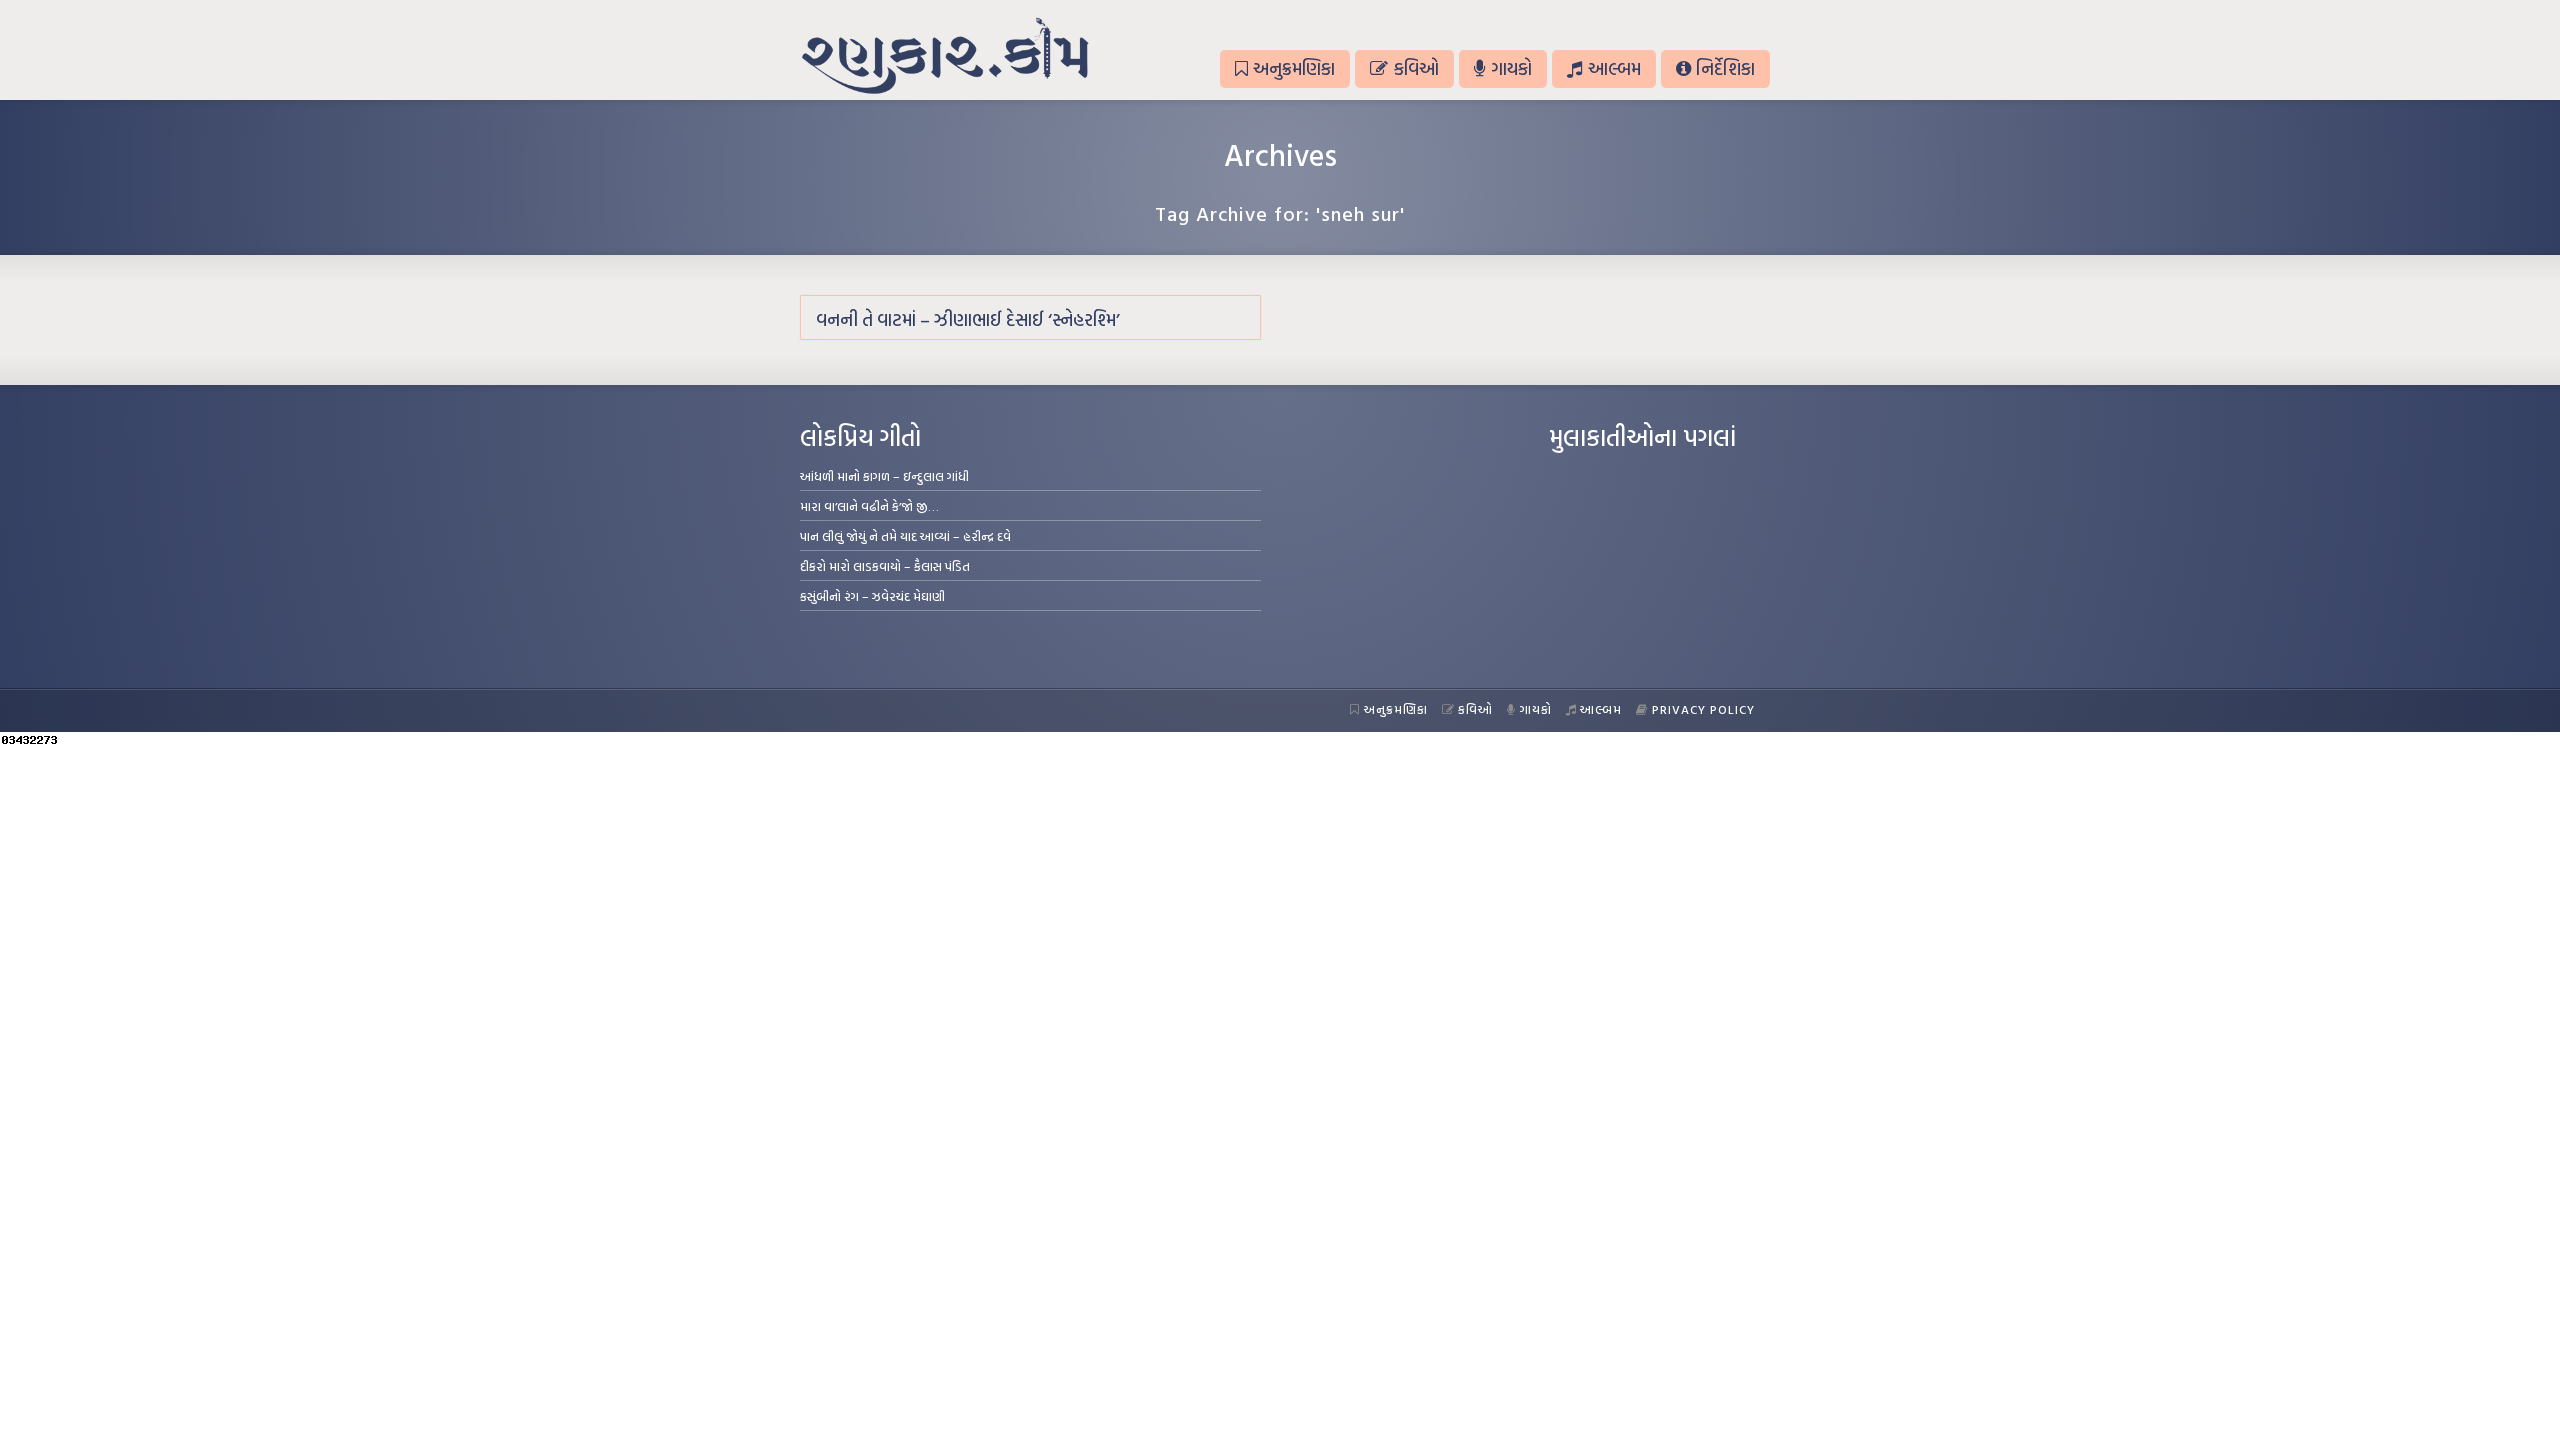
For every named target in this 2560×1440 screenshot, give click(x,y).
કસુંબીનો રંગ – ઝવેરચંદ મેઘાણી (872, 596)
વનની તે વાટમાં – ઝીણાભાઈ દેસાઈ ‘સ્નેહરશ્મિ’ (968, 319)
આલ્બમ (1614, 68)
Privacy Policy (1703, 709)
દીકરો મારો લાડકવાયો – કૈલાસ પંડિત (885, 566)
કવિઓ (1416, 68)
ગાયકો (1511, 68)
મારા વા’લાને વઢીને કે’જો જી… (869, 506)
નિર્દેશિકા (1725, 68)
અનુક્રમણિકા (1294, 68)
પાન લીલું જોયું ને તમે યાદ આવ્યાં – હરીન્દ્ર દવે (905, 536)
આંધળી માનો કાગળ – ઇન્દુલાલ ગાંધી (884, 476)
